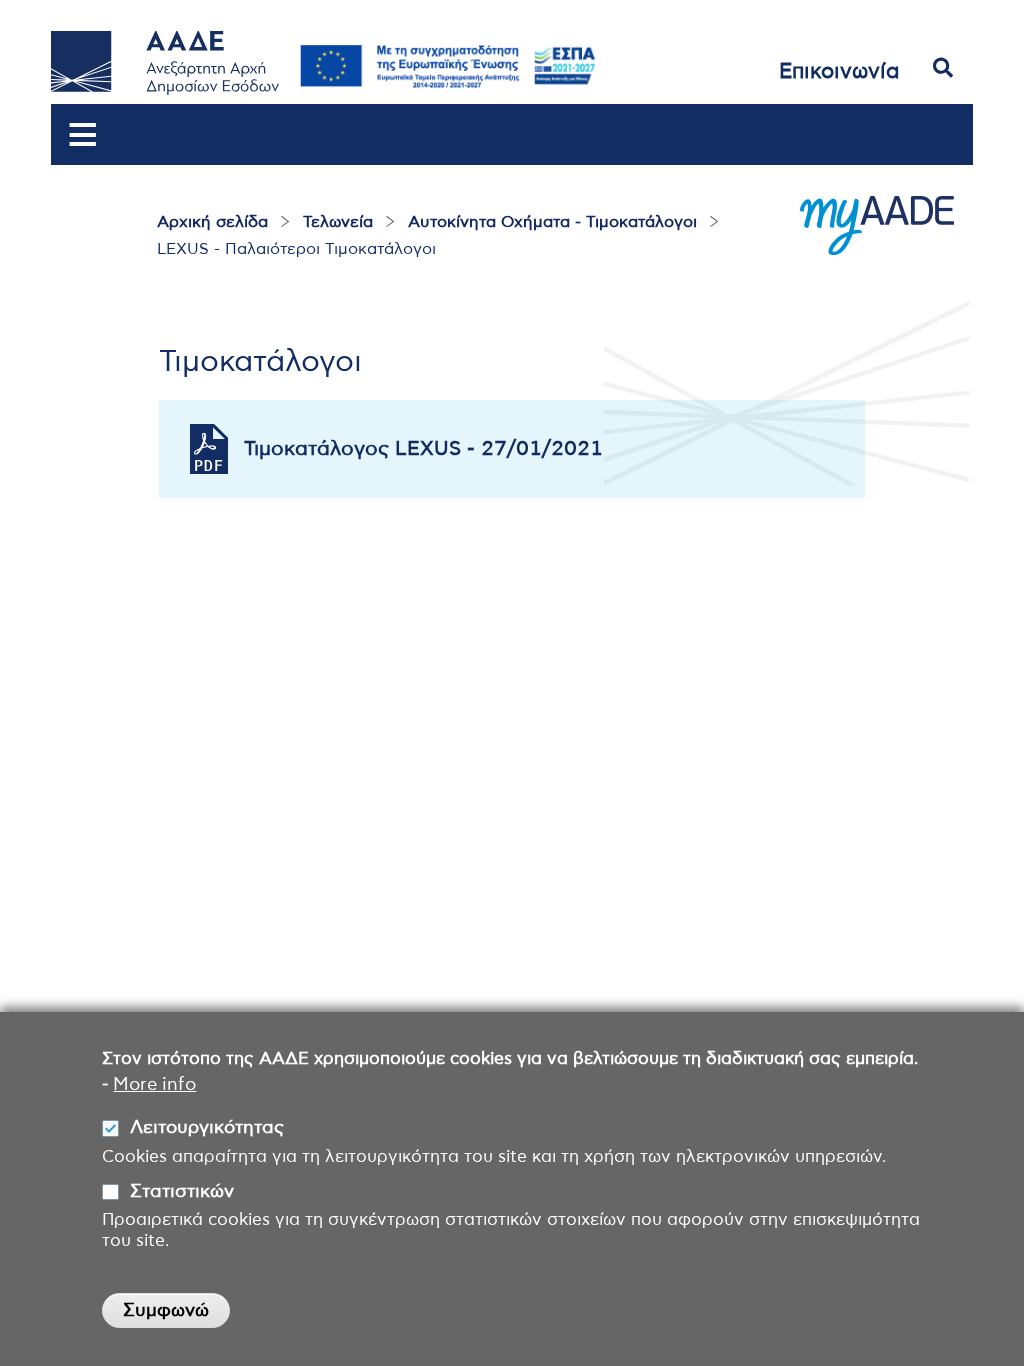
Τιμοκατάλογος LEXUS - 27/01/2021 (423, 449)
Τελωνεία (338, 222)
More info (154, 1085)
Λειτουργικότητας (207, 1128)
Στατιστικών (182, 1192)
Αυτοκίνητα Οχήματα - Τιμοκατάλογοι (552, 222)
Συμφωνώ (166, 1311)
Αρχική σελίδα (212, 222)
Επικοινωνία (839, 71)
